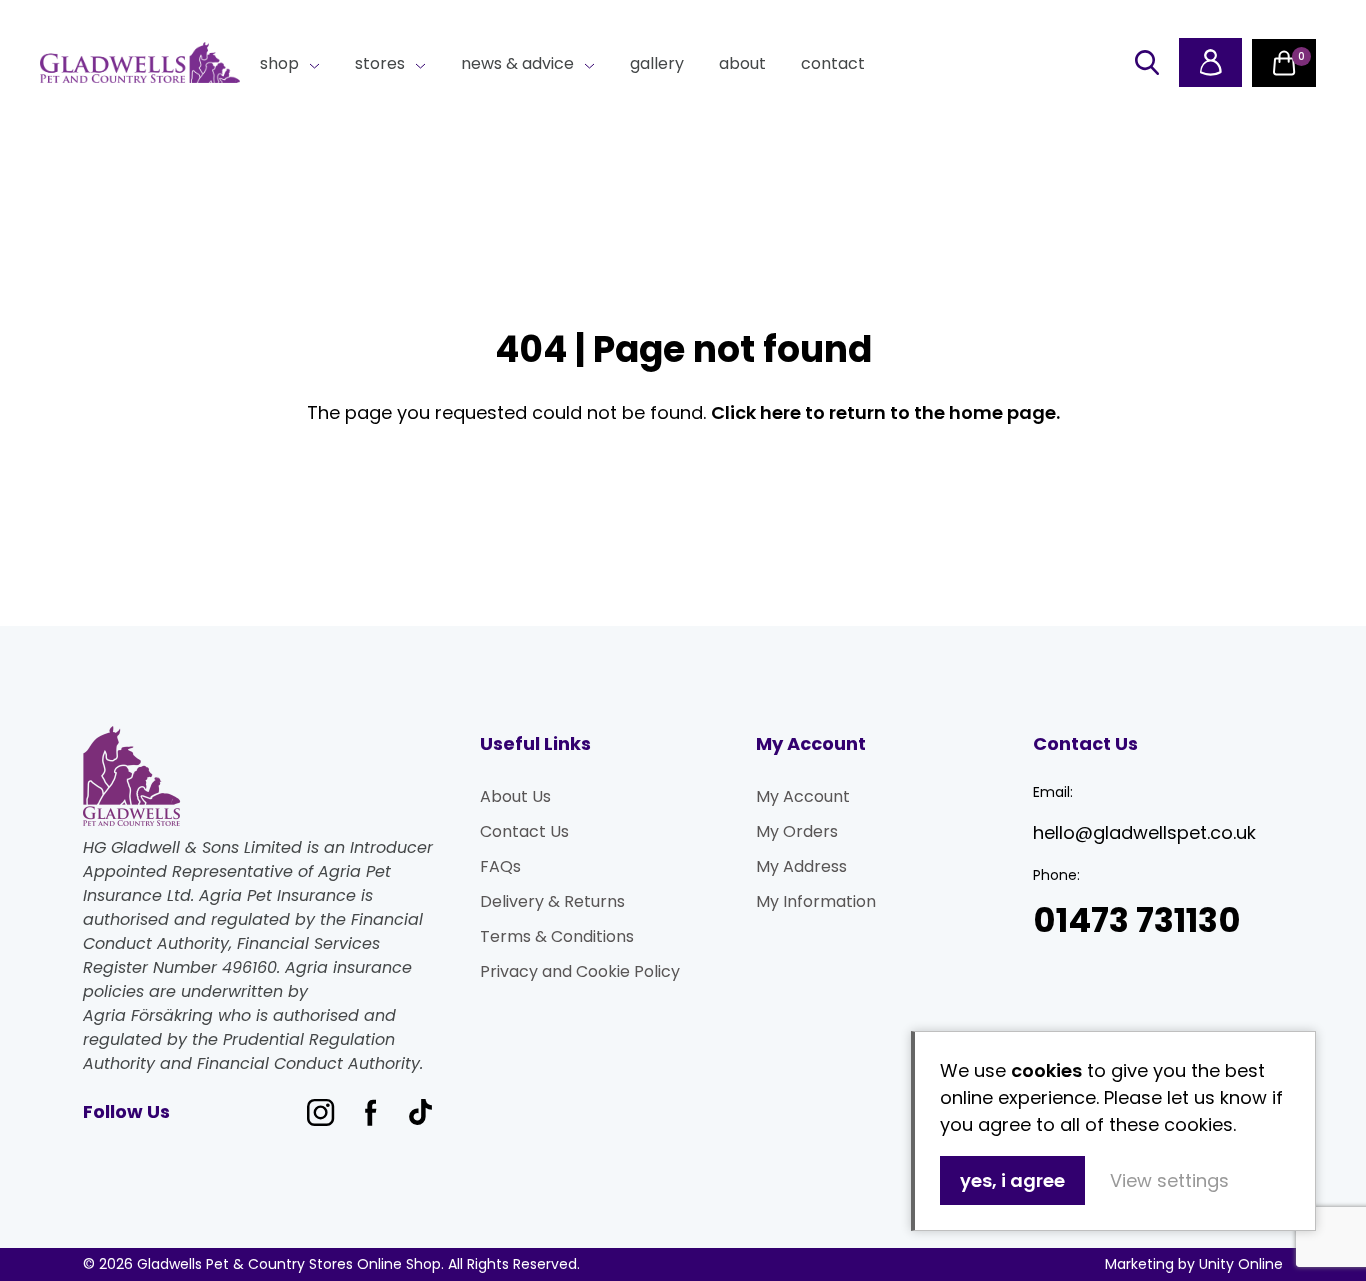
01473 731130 (1137, 920)
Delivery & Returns (552, 901)
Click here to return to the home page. (885, 412)
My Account (803, 796)
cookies (1046, 1070)
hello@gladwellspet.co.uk (1144, 832)
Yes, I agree (1012, 1180)
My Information (816, 901)
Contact (833, 63)
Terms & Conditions (557, 936)
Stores (380, 63)
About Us (515, 796)
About (742, 63)
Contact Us (524, 831)
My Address (801, 866)
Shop (279, 63)
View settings (1169, 1180)
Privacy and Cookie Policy (580, 971)
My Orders (797, 831)
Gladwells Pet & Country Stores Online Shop (140, 63)
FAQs (500, 866)
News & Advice (517, 63)
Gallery (657, 63)
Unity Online (1241, 1264)
